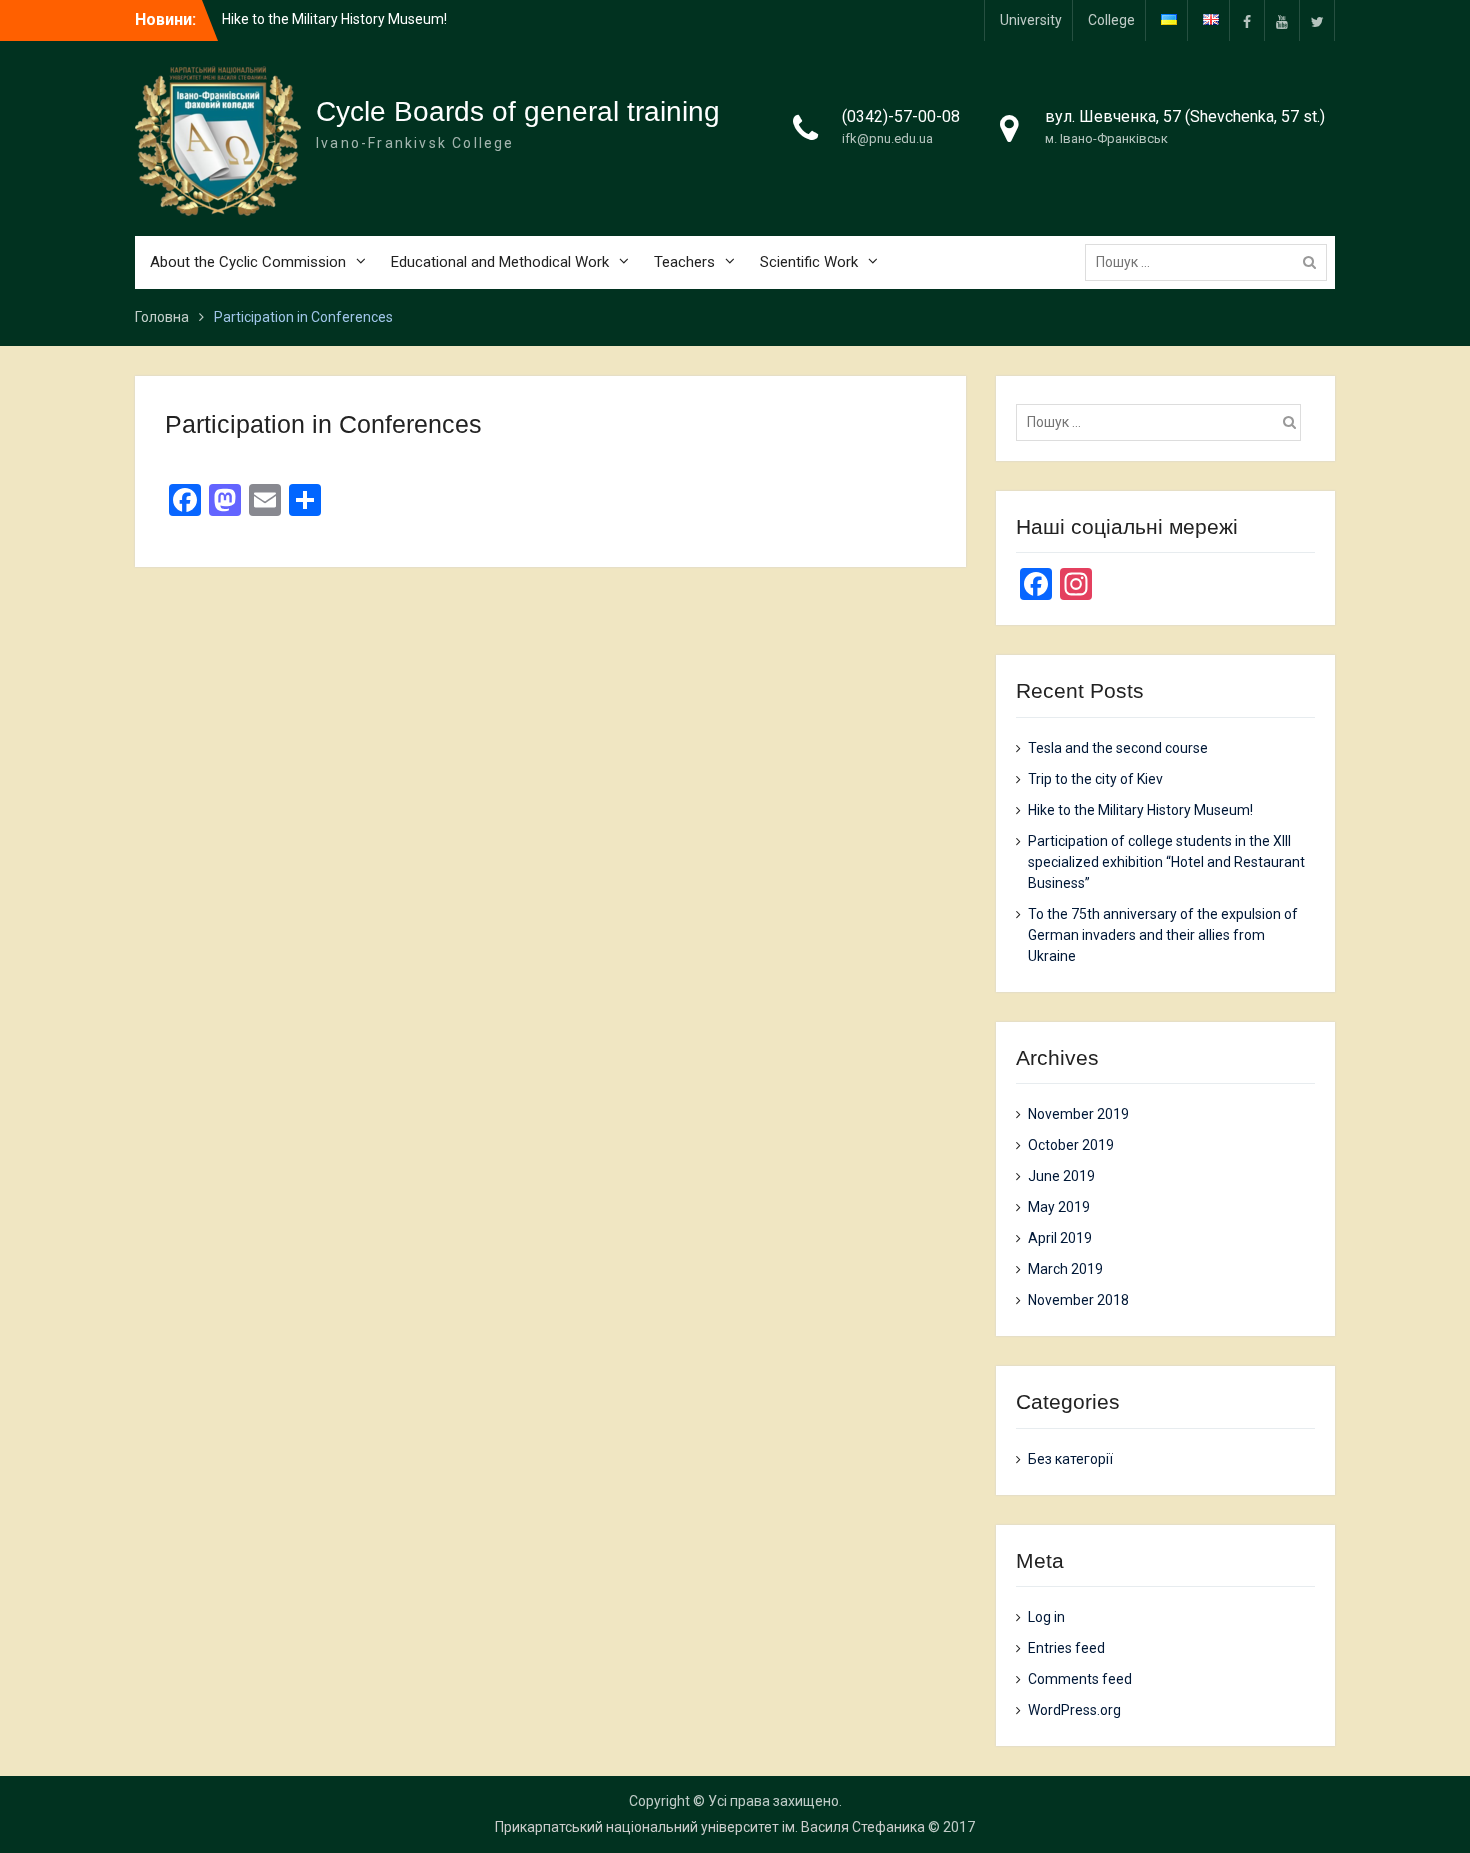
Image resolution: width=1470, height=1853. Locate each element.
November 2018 (1078, 1300)
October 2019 (1071, 1145)
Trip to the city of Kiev (1095, 779)
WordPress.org (1074, 1710)
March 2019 (1065, 1269)
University (1031, 20)
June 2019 (1061, 1176)
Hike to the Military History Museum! (334, 19)
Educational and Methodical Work (500, 262)
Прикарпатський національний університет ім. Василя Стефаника (710, 1827)
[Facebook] (1247, 20)
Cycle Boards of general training (518, 111)
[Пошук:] (1211, 262)
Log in (1046, 1617)
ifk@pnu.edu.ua (887, 138)
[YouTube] (1282, 20)
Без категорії (1070, 1459)
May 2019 (1059, 1207)
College (1111, 20)
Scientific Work (809, 262)
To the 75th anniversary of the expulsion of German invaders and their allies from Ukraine (1163, 935)
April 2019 (1060, 1238)
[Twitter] (1317, 20)
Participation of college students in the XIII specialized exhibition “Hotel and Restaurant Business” (1166, 862)
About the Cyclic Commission (248, 262)
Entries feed (1066, 1648)
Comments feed (1080, 1679)
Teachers (684, 262)
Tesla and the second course (1118, 748)
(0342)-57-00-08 (901, 116)
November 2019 (1078, 1114)
